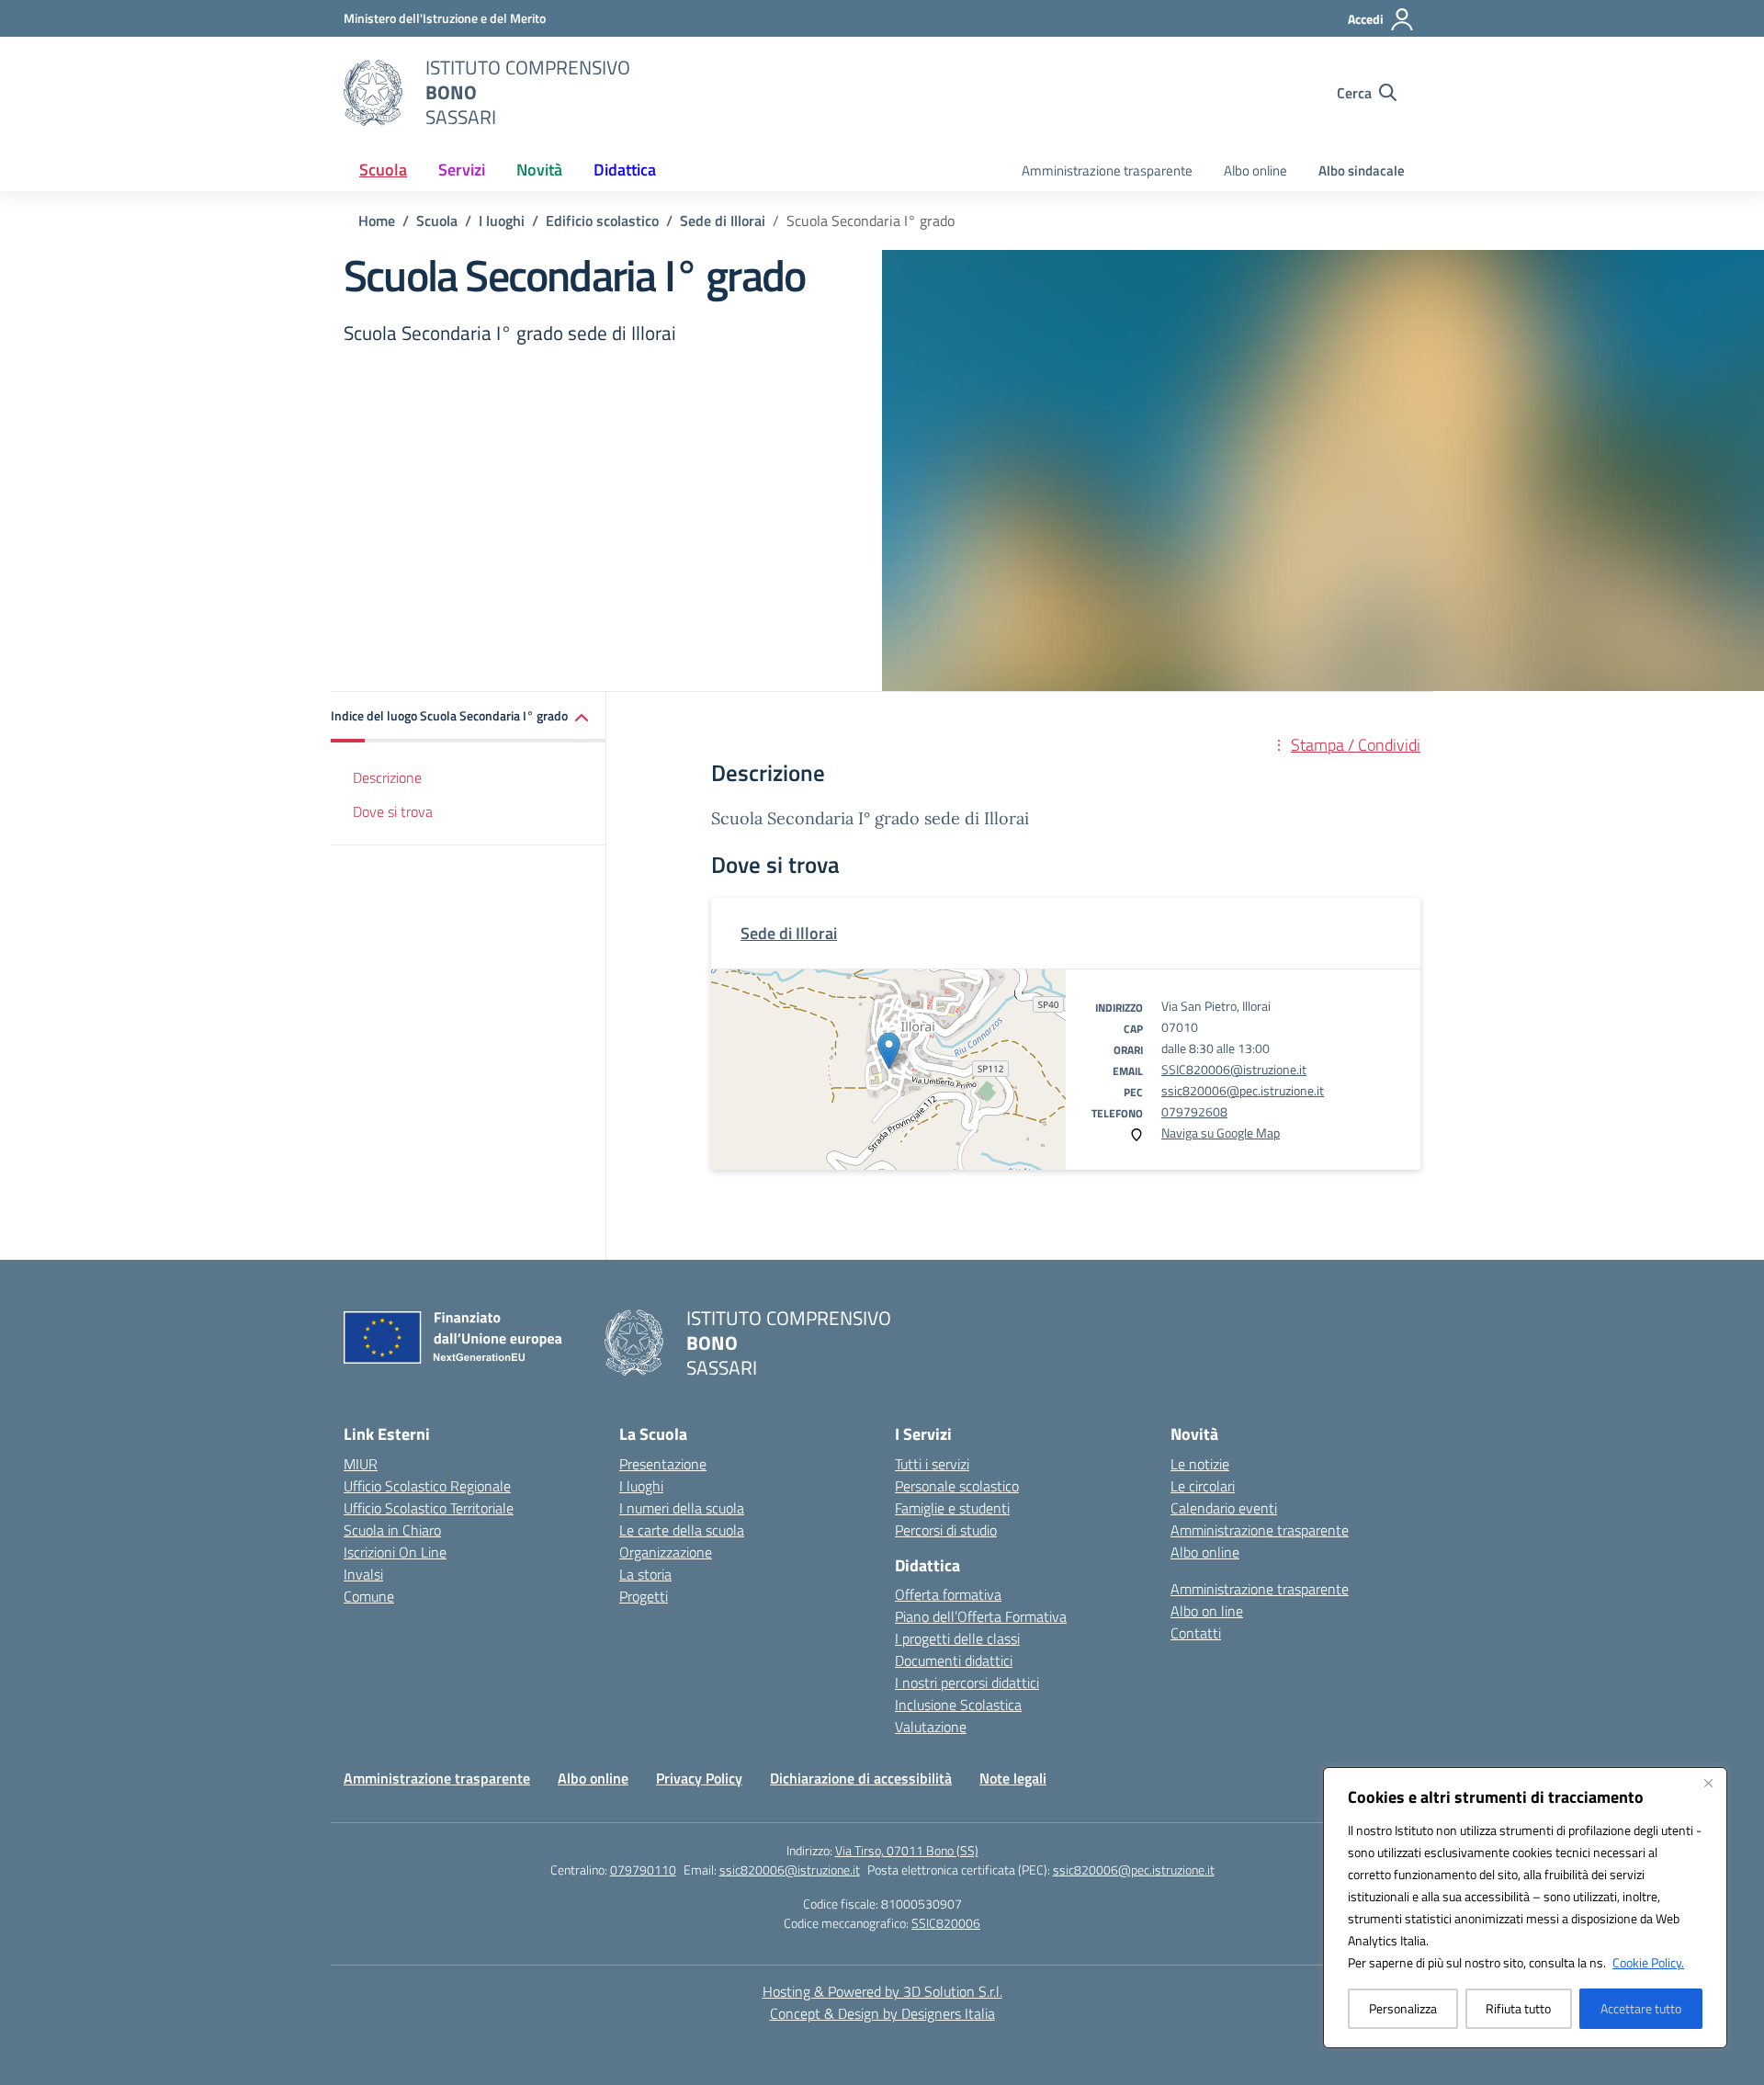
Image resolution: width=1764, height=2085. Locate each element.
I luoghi (641, 1486)
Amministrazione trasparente (1107, 170)
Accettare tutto (1641, 2008)
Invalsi (363, 1574)
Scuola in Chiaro (392, 1530)
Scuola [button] (383, 170)
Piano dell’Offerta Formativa (981, 1616)
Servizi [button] (462, 170)
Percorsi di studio (946, 1530)
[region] (1525, 1908)
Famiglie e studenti (952, 1508)
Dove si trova (393, 811)
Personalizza (1403, 2008)
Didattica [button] (625, 170)
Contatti (1196, 1633)
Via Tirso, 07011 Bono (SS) (907, 1850)
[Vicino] (1708, 1783)
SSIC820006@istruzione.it (1234, 1069)
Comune (369, 1596)
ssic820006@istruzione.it (790, 1870)
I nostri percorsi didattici (967, 1683)
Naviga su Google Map (1221, 1133)
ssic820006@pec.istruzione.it (1243, 1090)
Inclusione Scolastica (958, 1705)
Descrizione (387, 777)
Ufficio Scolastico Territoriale (429, 1508)
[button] (469, 717)
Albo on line (1207, 1611)
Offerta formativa (948, 1594)
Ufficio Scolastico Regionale (427, 1486)
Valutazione (931, 1727)
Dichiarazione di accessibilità (861, 1778)
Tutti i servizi (932, 1464)
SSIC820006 (946, 1923)
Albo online (1255, 170)
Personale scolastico (957, 1486)
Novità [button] (539, 170)
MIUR (361, 1464)
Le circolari (1203, 1486)
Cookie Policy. (1648, 1962)
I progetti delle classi (957, 1638)
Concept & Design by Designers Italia (882, 2013)
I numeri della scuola (682, 1508)
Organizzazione (666, 1552)
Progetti (644, 1596)
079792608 (1194, 1111)
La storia (645, 1574)
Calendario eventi (1224, 1508)
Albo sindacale (1362, 170)
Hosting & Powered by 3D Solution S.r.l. (882, 1991)
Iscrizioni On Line (395, 1552)
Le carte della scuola (682, 1530)
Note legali (1013, 1778)
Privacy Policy (699, 1778)
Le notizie (1200, 1464)
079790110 (643, 1870)
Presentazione (663, 1464)
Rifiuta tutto (1518, 2008)
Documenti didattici (954, 1660)
